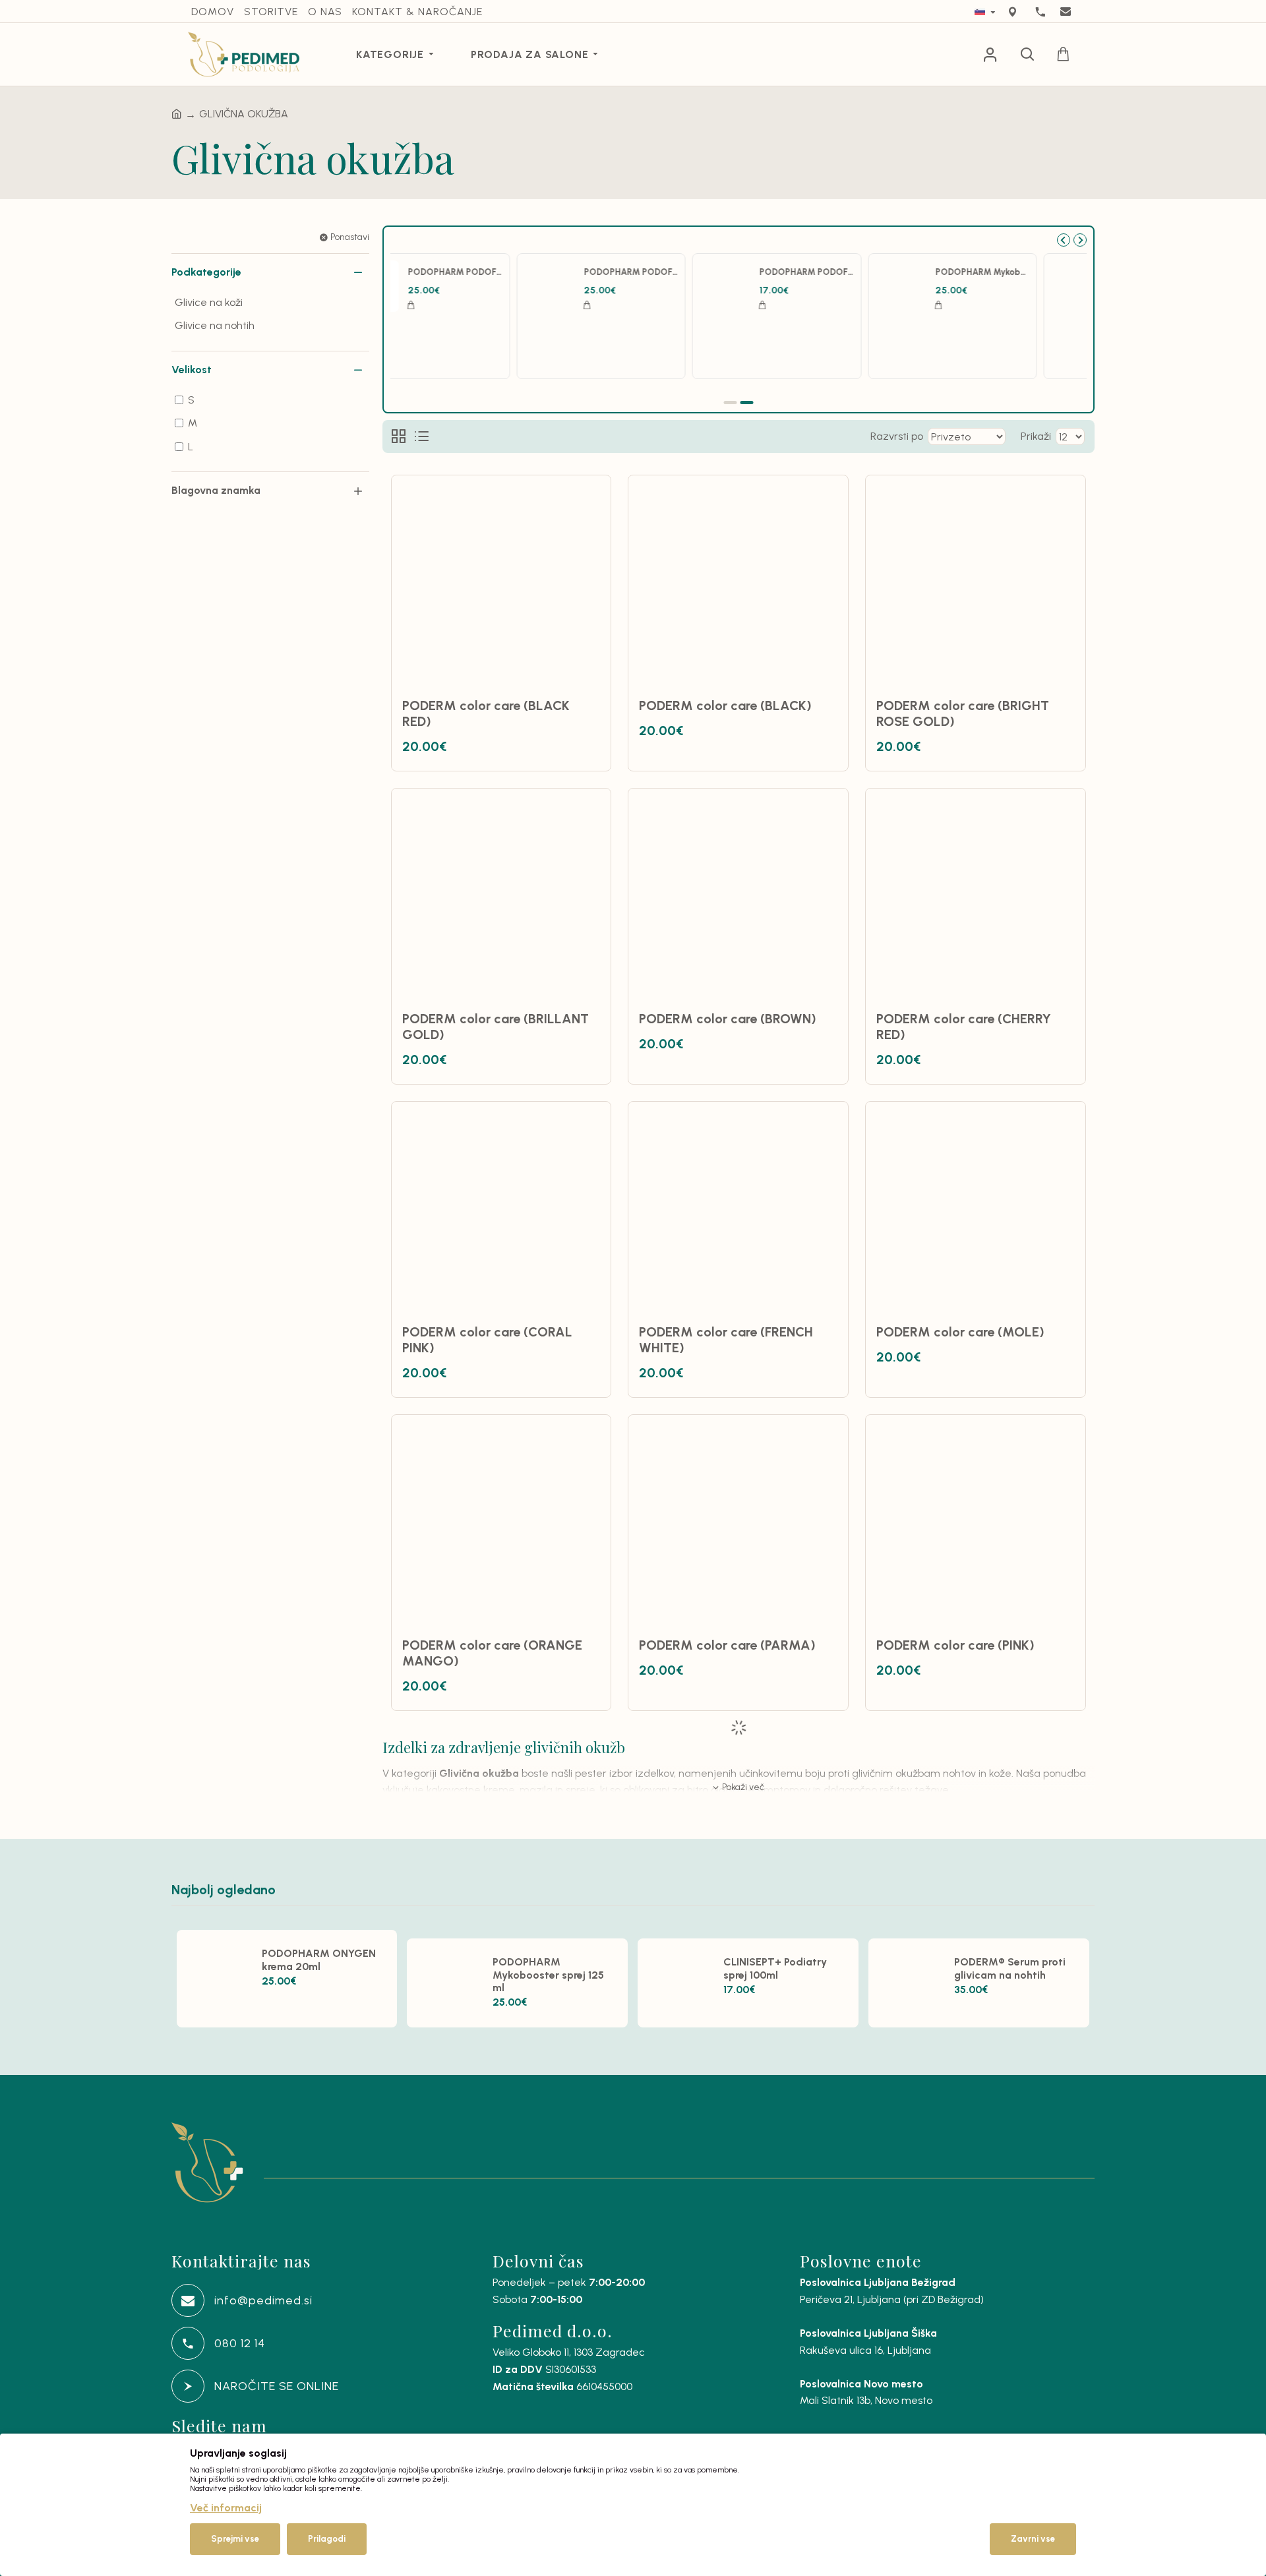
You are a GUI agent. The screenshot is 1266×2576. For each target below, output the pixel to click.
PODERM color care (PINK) (955, 1645)
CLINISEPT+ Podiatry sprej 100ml (775, 1968)
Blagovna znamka (216, 490)
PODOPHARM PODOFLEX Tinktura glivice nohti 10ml (1032, 272)
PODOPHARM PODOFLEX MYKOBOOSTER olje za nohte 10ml (856, 272)
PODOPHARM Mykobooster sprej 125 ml (548, 1974)
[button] (1064, 240)
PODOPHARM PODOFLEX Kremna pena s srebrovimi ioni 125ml (681, 272)
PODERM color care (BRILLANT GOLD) (496, 1027)
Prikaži (1036, 436)
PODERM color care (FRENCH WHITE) (726, 1340)
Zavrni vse (1033, 2539)
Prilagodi (327, 2539)
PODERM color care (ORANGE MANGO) (492, 1653)
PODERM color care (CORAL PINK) (487, 1340)
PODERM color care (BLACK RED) (486, 713)
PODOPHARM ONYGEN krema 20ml (319, 1960)
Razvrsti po (897, 436)
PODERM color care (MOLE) (960, 1332)
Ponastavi (350, 237)
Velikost (192, 370)
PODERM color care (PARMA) (727, 1645)
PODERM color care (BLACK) (725, 705)
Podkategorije (206, 272)
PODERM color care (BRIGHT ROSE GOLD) (963, 713)
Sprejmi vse (235, 2539)
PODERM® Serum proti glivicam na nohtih (505, 272)
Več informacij (226, 2508)
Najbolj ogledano (224, 1890)
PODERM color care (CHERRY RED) (964, 1027)
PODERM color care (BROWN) (728, 1019)
